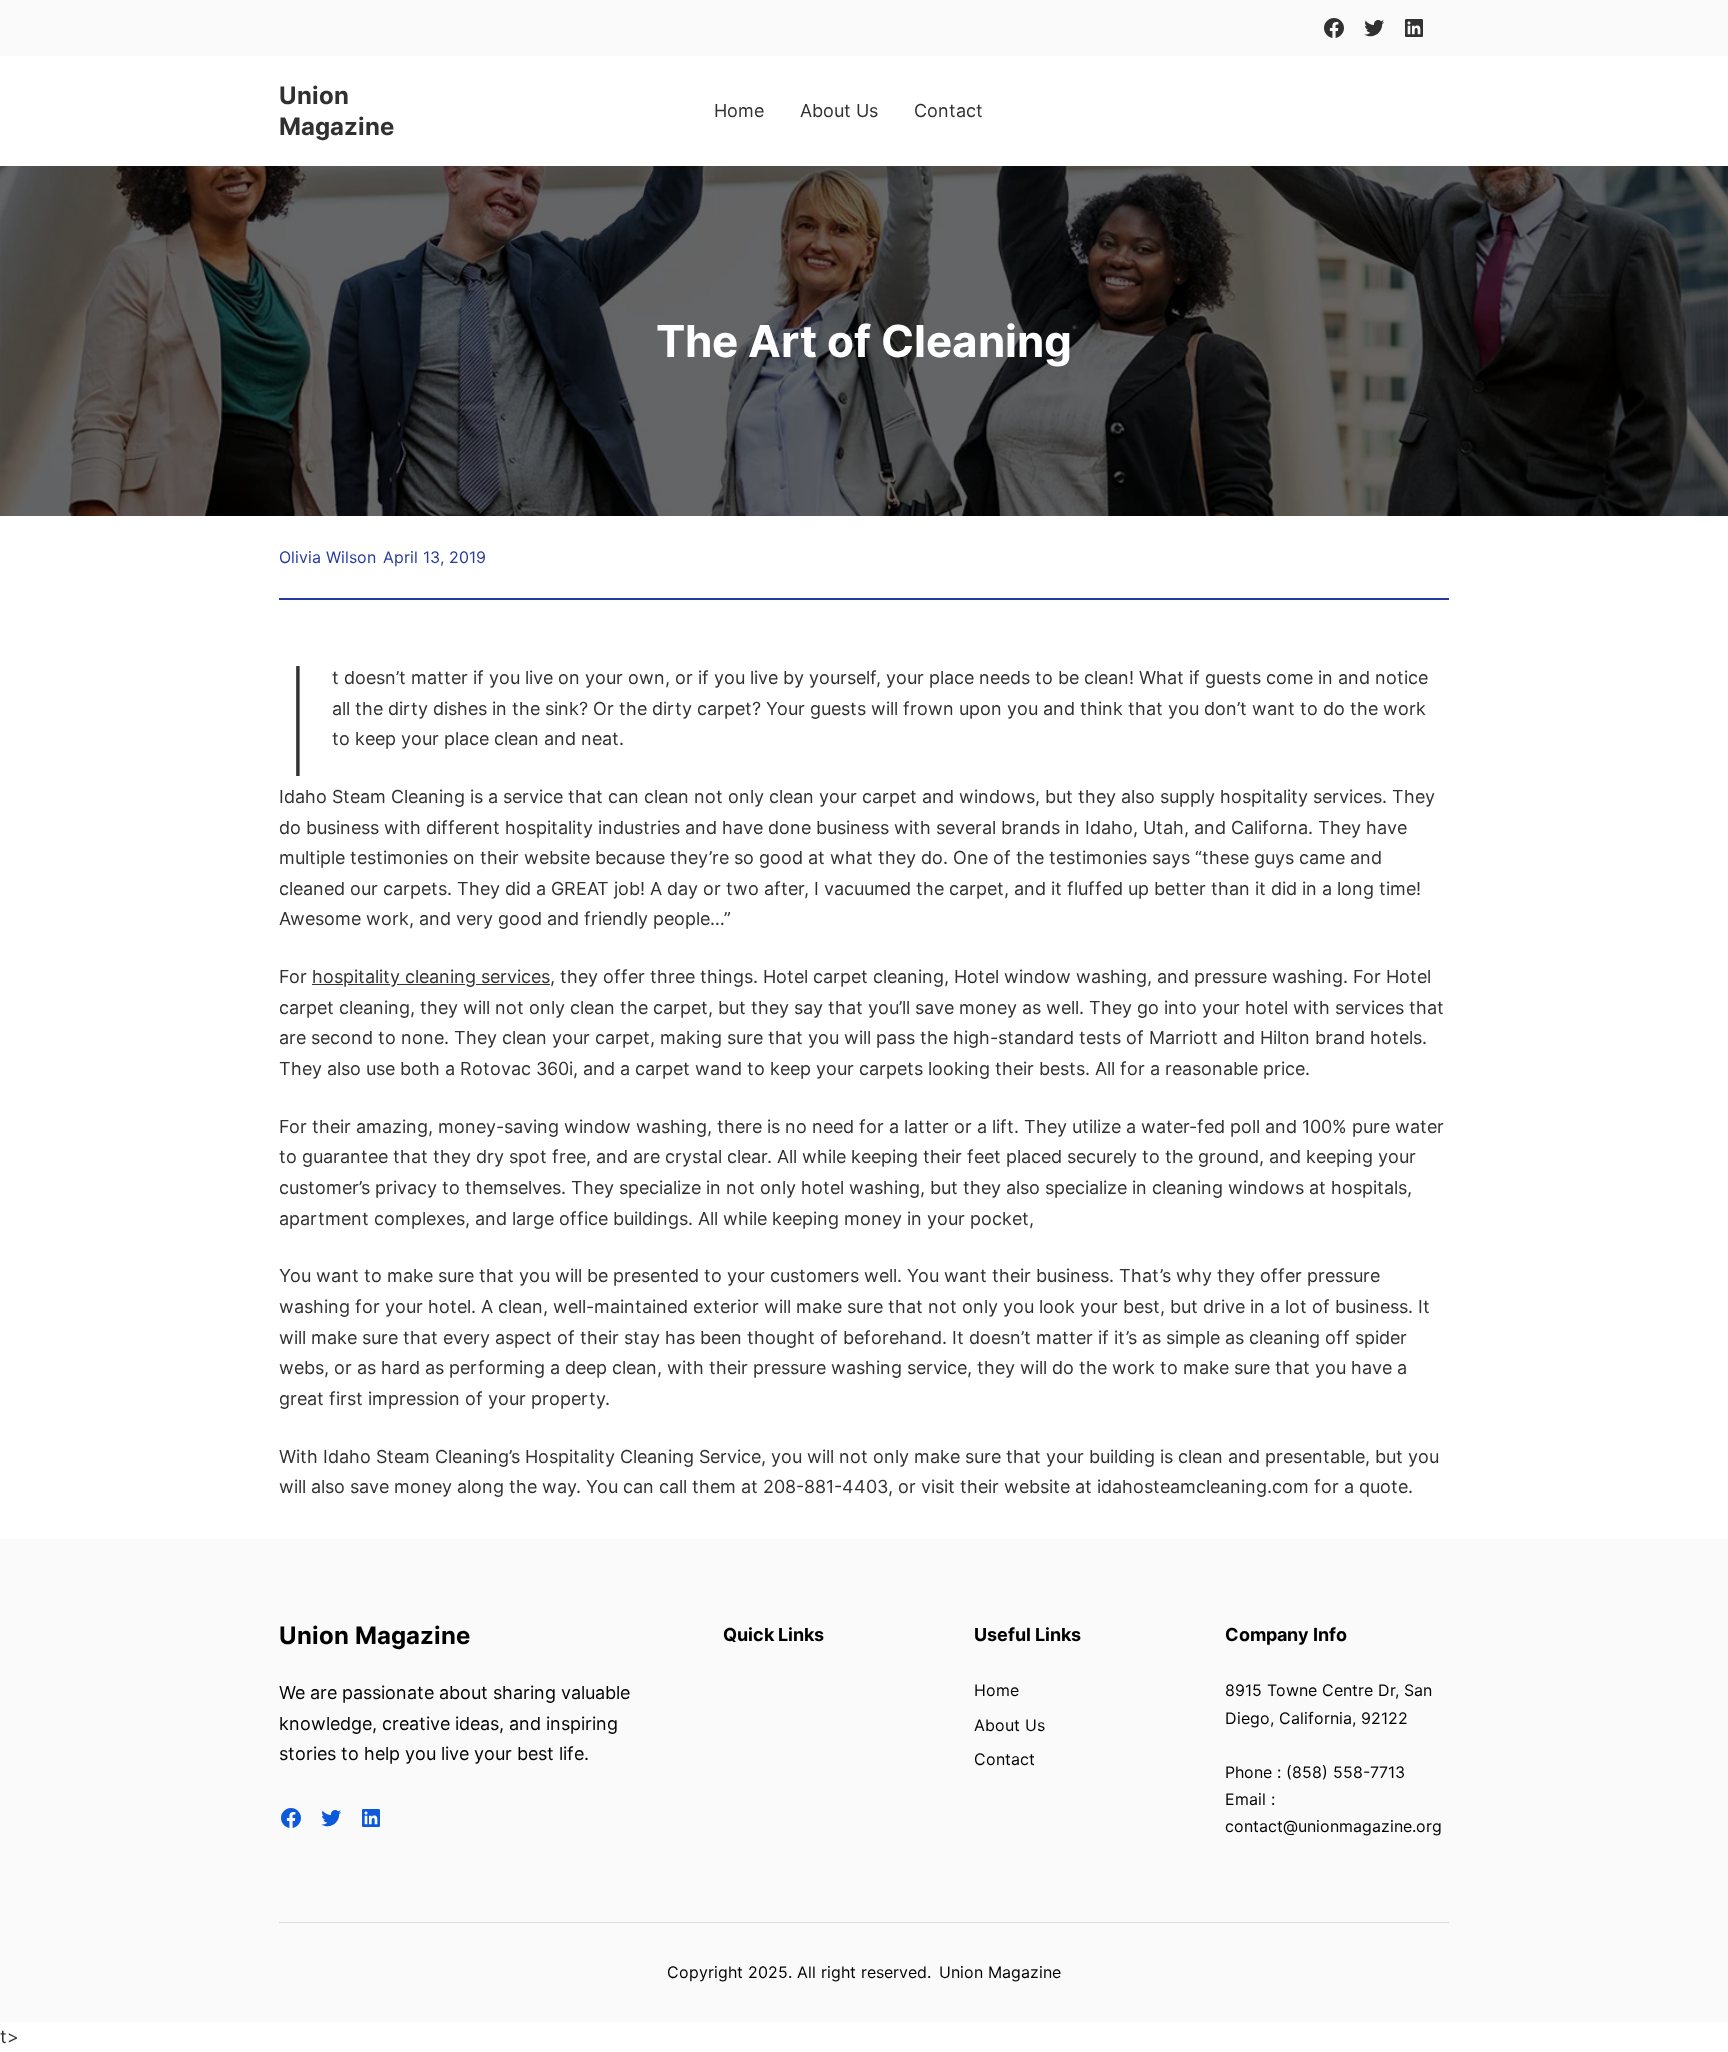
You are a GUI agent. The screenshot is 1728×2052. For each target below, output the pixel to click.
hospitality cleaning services (431, 976)
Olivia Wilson (327, 557)
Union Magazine (374, 1635)
